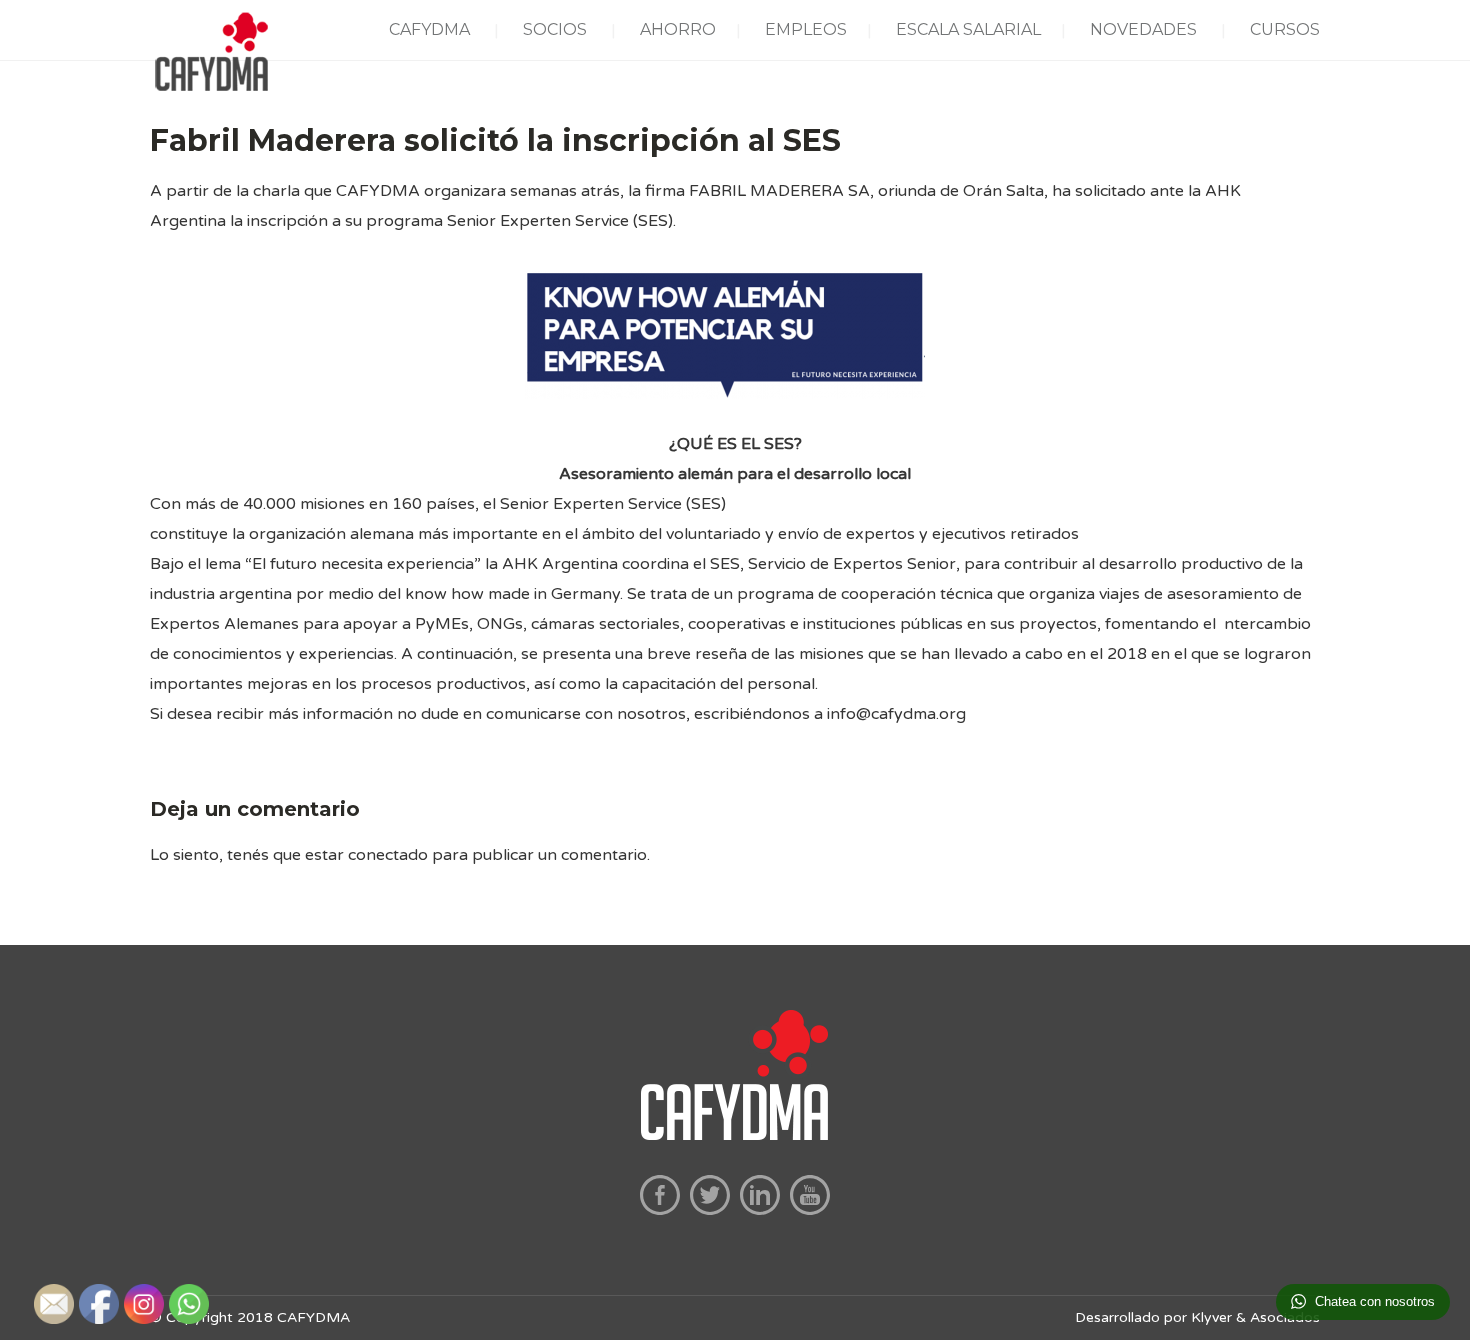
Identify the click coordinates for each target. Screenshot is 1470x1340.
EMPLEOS (806, 29)
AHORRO (678, 29)
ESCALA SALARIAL (968, 29)
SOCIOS (555, 29)
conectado (388, 855)
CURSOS (1285, 29)
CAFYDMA (429, 29)
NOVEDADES (1143, 29)
